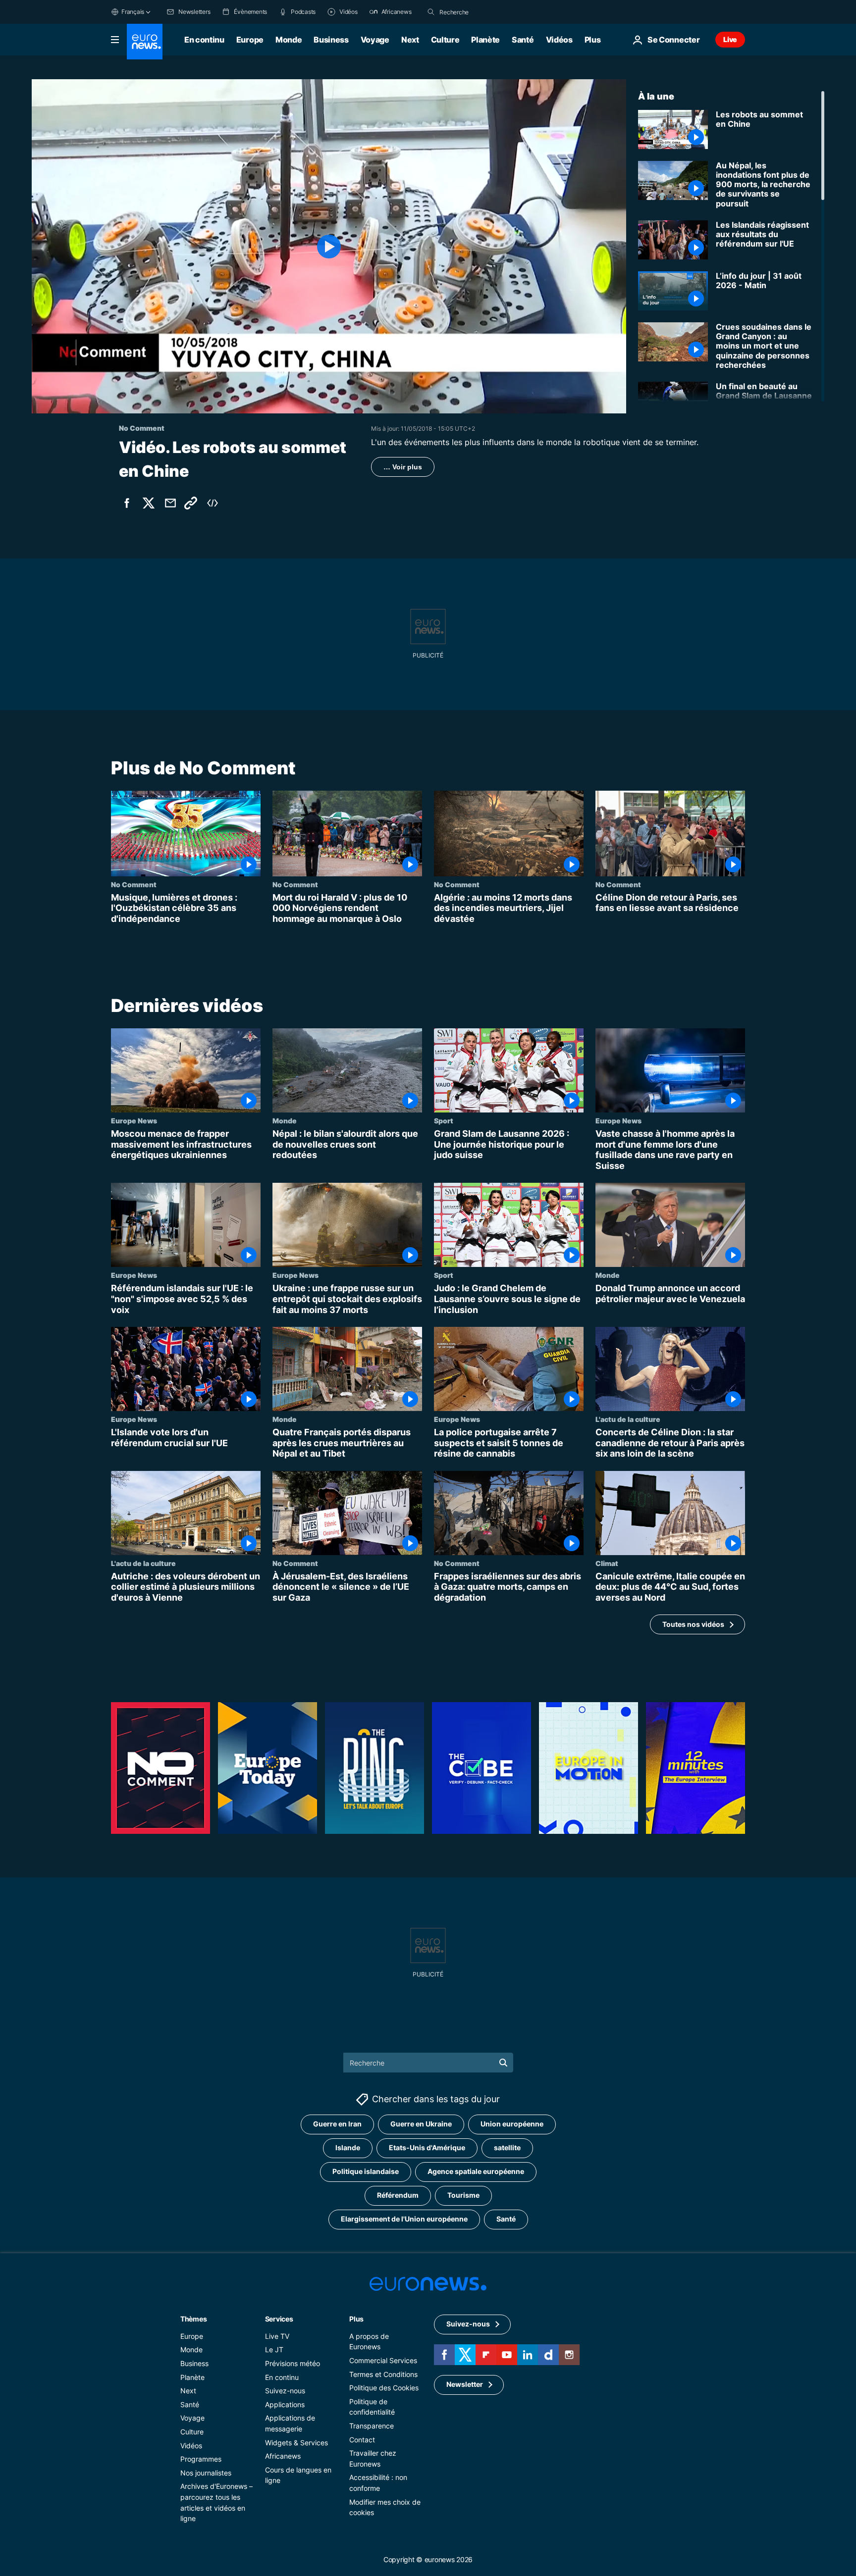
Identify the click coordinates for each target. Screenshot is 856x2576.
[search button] (431, 12)
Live (730, 39)
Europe (250, 40)
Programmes (201, 2459)
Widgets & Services (296, 2443)
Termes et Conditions (383, 2374)
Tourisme (463, 2196)
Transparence (372, 2426)
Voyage (375, 40)
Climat (607, 1563)
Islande (348, 2148)
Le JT (274, 2350)
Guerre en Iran (337, 2124)
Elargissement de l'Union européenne (404, 2219)
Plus (356, 2319)
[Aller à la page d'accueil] (145, 42)
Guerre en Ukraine (421, 2124)
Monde (289, 40)
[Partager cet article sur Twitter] (149, 503)
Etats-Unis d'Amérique (427, 2148)
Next (410, 40)
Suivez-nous (285, 2391)
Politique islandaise (366, 2172)
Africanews (283, 2456)
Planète (485, 40)
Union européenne (512, 2124)
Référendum (398, 2196)
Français (133, 12)
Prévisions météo (293, 2363)
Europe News (134, 1120)
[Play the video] (329, 246)
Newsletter (465, 2385)
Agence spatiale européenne (476, 2172)
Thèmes (193, 2319)
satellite (507, 2148)
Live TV (277, 2336)
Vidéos (559, 40)
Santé (523, 40)
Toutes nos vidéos (693, 1624)
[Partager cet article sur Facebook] (127, 503)
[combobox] (481, 12)
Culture (445, 40)
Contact (362, 2440)
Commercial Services (383, 2360)
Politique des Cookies (384, 2388)
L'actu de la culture (628, 1419)
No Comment (134, 884)
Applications (285, 2404)
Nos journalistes (206, 2473)
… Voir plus (403, 467)
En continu (204, 40)
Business (331, 40)
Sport (444, 1120)
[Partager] (170, 503)
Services (279, 2319)
